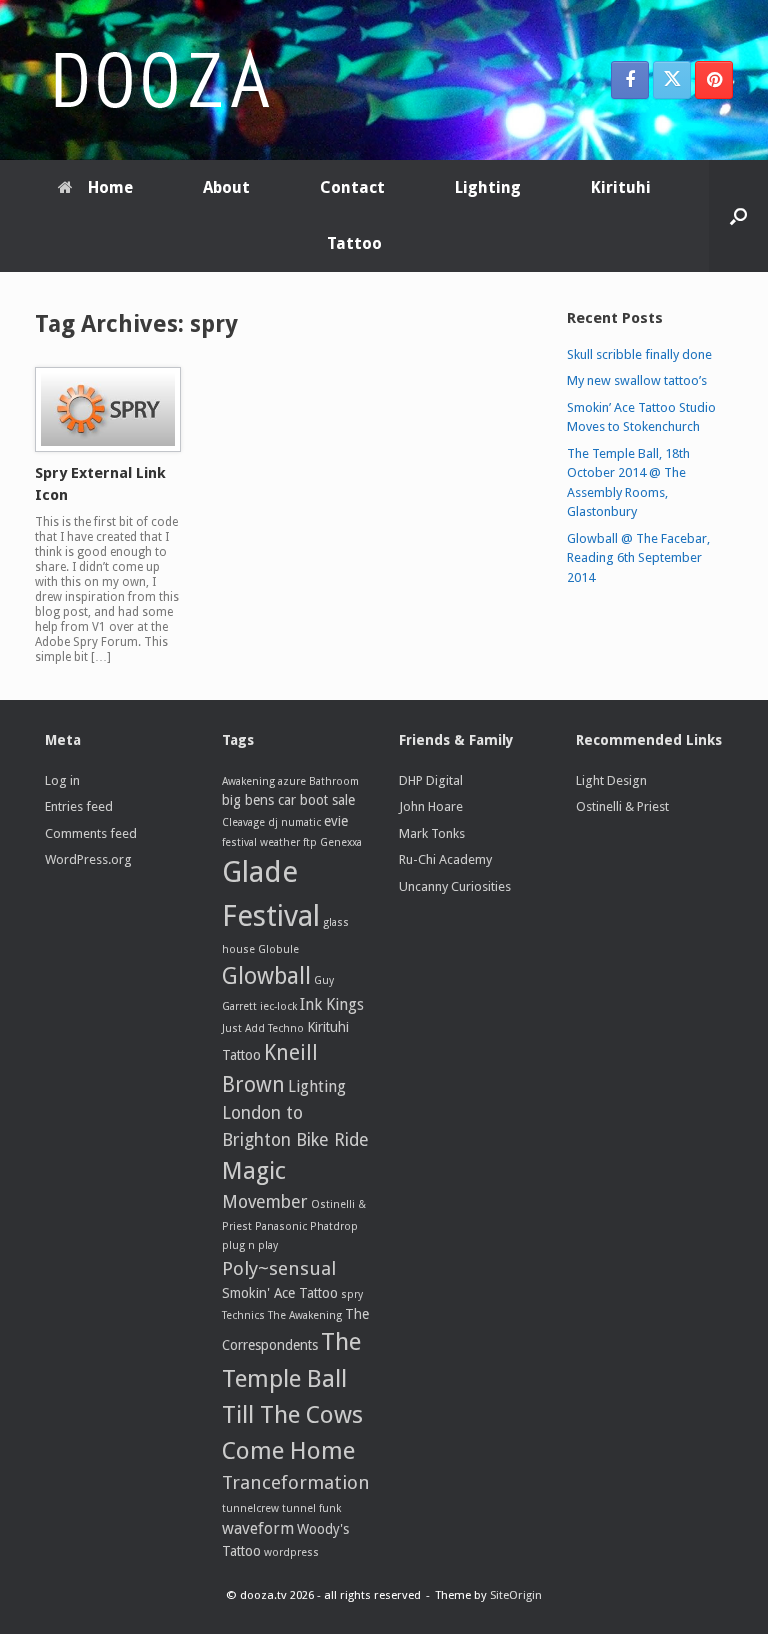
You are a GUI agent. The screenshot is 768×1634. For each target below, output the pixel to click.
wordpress (291, 1552)
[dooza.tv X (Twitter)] (672, 80)
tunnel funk (311, 1508)
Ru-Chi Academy (445, 859)
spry (352, 1294)
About (226, 187)
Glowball (266, 976)
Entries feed (79, 806)
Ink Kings (332, 1004)
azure (292, 781)
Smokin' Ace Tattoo (280, 1293)
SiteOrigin (516, 1595)
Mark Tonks (432, 833)
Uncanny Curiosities (455, 886)
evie (336, 821)
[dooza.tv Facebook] (630, 80)
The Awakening (305, 1315)
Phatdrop (334, 1226)
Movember (265, 1202)
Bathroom (334, 781)
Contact (352, 187)
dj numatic (294, 822)
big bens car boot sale (288, 800)
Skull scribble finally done (639, 354)
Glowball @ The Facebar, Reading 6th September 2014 (638, 558)
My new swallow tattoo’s (637, 380)
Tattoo (354, 243)
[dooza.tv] (160, 80)
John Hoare (431, 806)
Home (110, 187)
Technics (243, 1315)
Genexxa (341, 842)
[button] (738, 216)
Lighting (488, 187)
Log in (62, 780)
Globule (278, 949)
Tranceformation (296, 1482)
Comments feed (91, 833)
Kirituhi (621, 187)
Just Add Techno (263, 1028)
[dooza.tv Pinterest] (714, 80)
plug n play (250, 1245)
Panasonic (281, 1226)
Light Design (611, 780)
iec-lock (278, 1006)
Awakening (248, 781)
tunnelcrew (250, 1508)
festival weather (261, 842)
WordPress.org (88, 859)
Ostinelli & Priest (622, 806)
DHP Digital (431, 780)
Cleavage (243, 822)
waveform (258, 1528)
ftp (310, 842)
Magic (254, 1171)
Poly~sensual (279, 1268)
